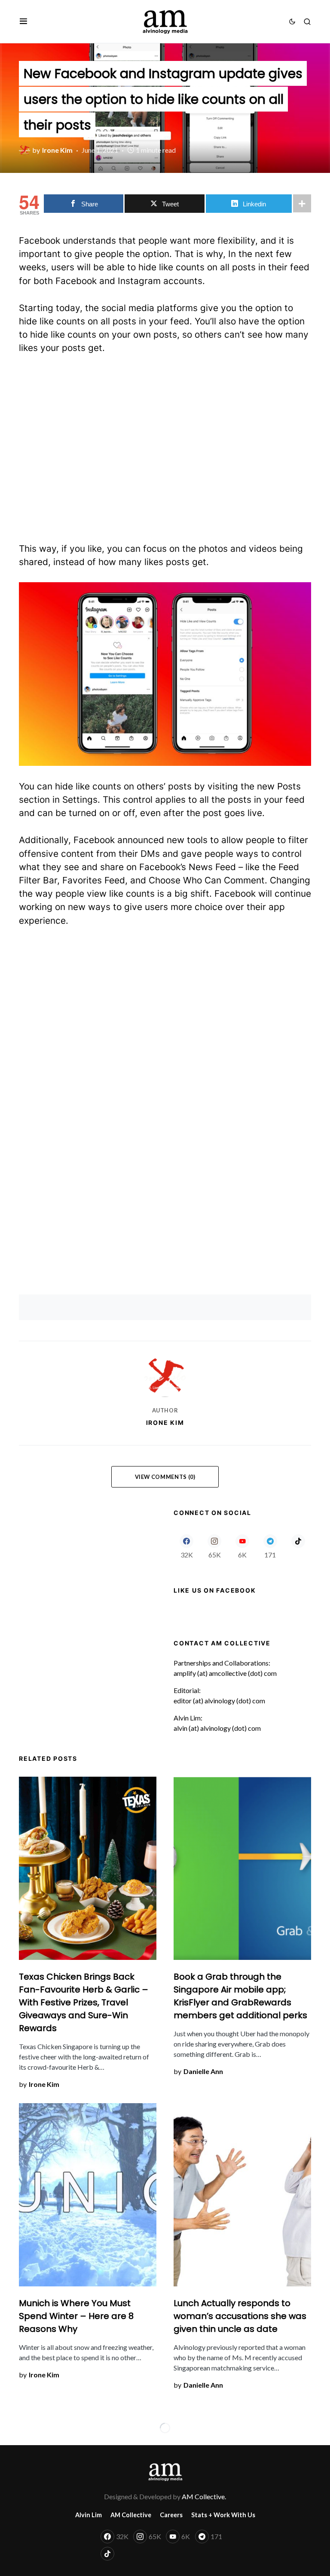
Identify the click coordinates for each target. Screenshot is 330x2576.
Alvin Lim (89, 2515)
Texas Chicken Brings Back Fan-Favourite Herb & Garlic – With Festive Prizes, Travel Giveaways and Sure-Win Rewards (84, 2002)
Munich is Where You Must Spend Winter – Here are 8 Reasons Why (76, 2316)
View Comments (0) (165, 1477)
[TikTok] (298, 1546)
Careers (171, 2515)
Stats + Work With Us (223, 2515)
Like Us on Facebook (215, 1590)
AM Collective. (204, 2496)
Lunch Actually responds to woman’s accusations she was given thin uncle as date (240, 2316)
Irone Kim (165, 1423)
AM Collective (131, 2515)
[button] (23, 21)
